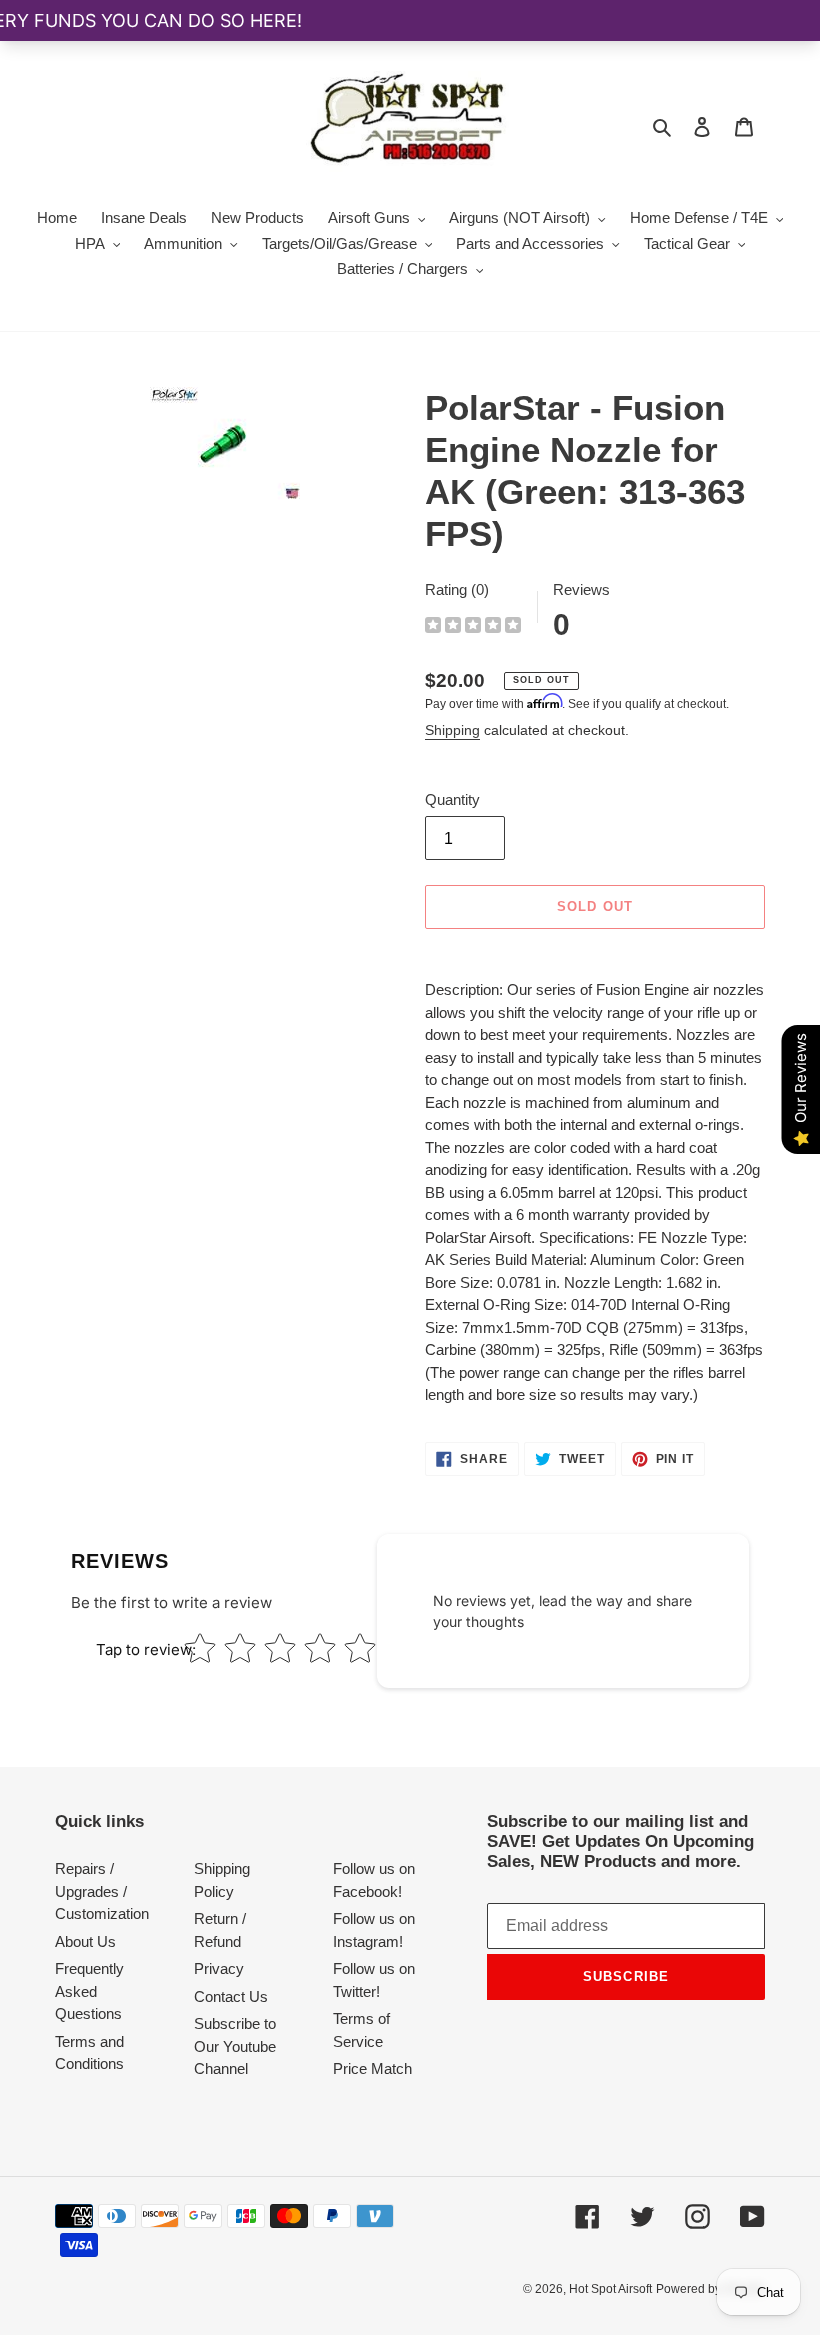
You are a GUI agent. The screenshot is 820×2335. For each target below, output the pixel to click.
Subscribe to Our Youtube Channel (235, 2046)
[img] (473, 627)
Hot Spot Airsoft (610, 2289)
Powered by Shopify (710, 2289)
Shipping (452, 730)
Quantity (452, 799)
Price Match (372, 2068)
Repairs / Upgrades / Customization (102, 1891)
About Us (85, 1941)
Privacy (219, 1968)
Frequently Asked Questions (89, 1991)
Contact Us (231, 1996)
